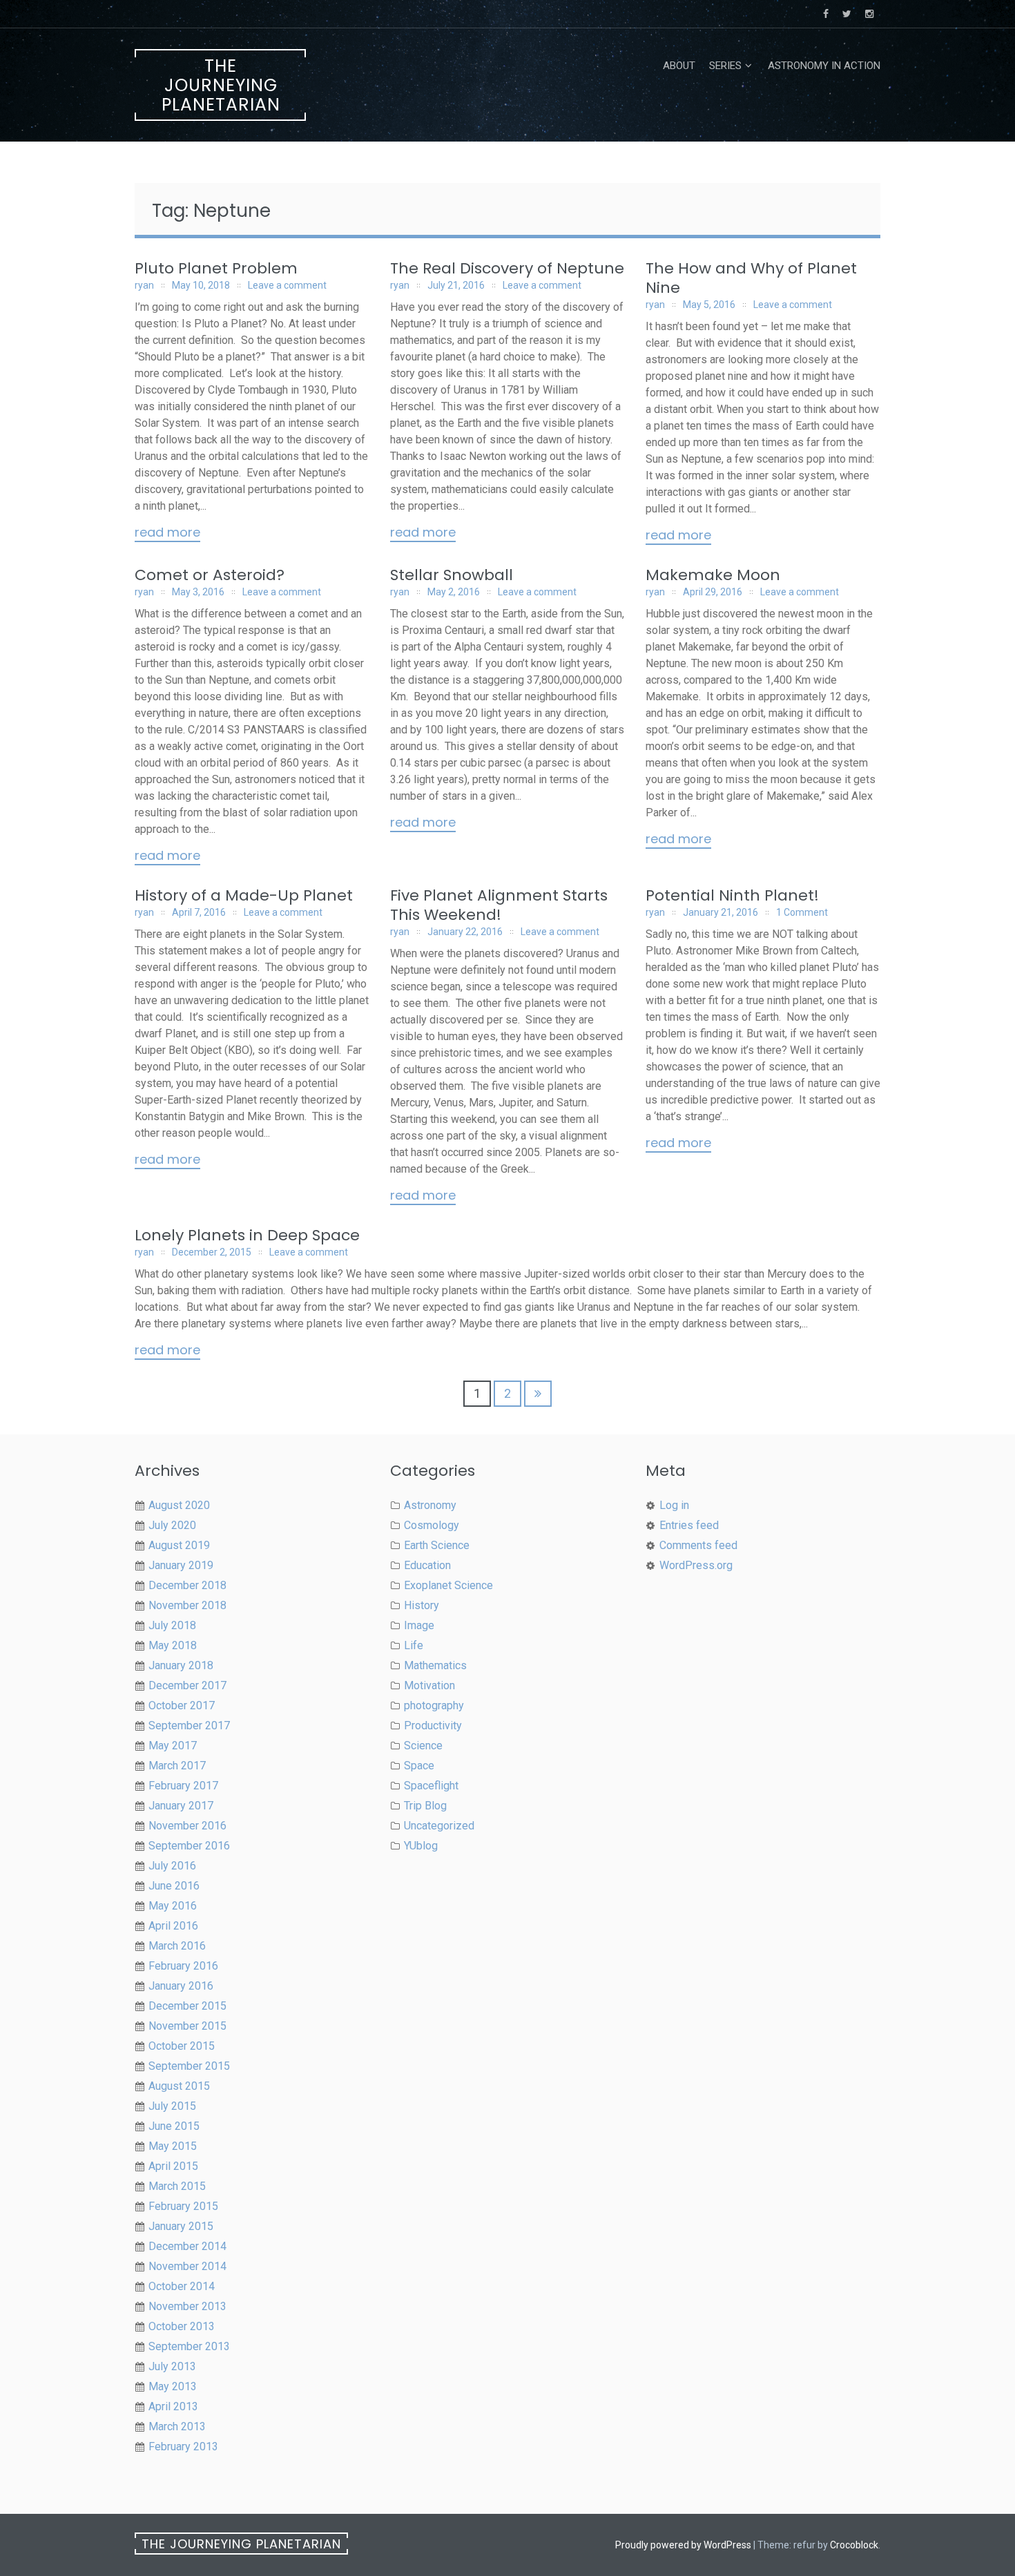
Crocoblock (854, 2545)
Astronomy (430, 1505)
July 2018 (172, 1625)
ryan (144, 285)
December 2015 (187, 2006)
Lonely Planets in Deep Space (247, 1235)
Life (414, 1645)
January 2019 (181, 1565)
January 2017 (181, 1806)
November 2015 (187, 2026)
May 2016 (173, 1906)
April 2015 (173, 2166)
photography (434, 1705)
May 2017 (173, 1746)
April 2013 (173, 2406)
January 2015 (181, 2226)
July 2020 (172, 1525)
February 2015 (183, 2206)
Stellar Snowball (452, 575)
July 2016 (172, 1866)
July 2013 (172, 2366)
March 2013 (177, 2426)
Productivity (433, 1726)
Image (419, 1625)
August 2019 (179, 1545)
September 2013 (189, 2346)
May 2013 (173, 2386)
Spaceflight (431, 1786)
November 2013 (187, 2306)
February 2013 (183, 2447)
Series (725, 66)
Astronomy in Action (824, 66)
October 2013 (182, 2326)
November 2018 (187, 1605)
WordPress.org (696, 1565)
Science (423, 1746)
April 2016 (173, 1926)
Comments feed (698, 1545)
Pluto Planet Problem (216, 268)
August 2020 (179, 1505)
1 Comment (802, 912)
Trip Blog (425, 1806)
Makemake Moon (713, 575)
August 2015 (179, 2086)
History (422, 1605)
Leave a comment (287, 285)
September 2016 (189, 1846)
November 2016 (187, 1826)
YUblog (421, 1846)
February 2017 (183, 1786)
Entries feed (689, 1525)
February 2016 (183, 1966)
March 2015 (177, 2186)
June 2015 (174, 2126)
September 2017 (189, 1726)
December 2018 (187, 1585)
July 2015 (172, 2106)
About (679, 66)
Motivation (429, 1685)
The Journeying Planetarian (221, 85)
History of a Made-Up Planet (244, 895)
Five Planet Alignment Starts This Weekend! (499, 905)
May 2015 (173, 2146)
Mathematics (435, 1665)
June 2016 (174, 1886)
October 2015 (182, 2046)
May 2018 (173, 1645)
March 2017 (177, 1766)
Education (427, 1565)
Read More (167, 533)
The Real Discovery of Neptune (507, 268)
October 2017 (182, 1705)
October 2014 (182, 2286)
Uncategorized (439, 1826)
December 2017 (187, 1685)
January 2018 (181, 1665)
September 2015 (189, 2066)
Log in (674, 1505)
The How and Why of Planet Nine (751, 278)
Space (419, 1766)
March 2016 (177, 1946)
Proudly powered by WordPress (683, 2545)
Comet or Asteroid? (210, 575)
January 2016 (181, 1986)
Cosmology (432, 1525)
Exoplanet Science (448, 1585)
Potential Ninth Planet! (732, 895)
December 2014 (187, 2246)
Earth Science (437, 1545)
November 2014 (187, 2266)
